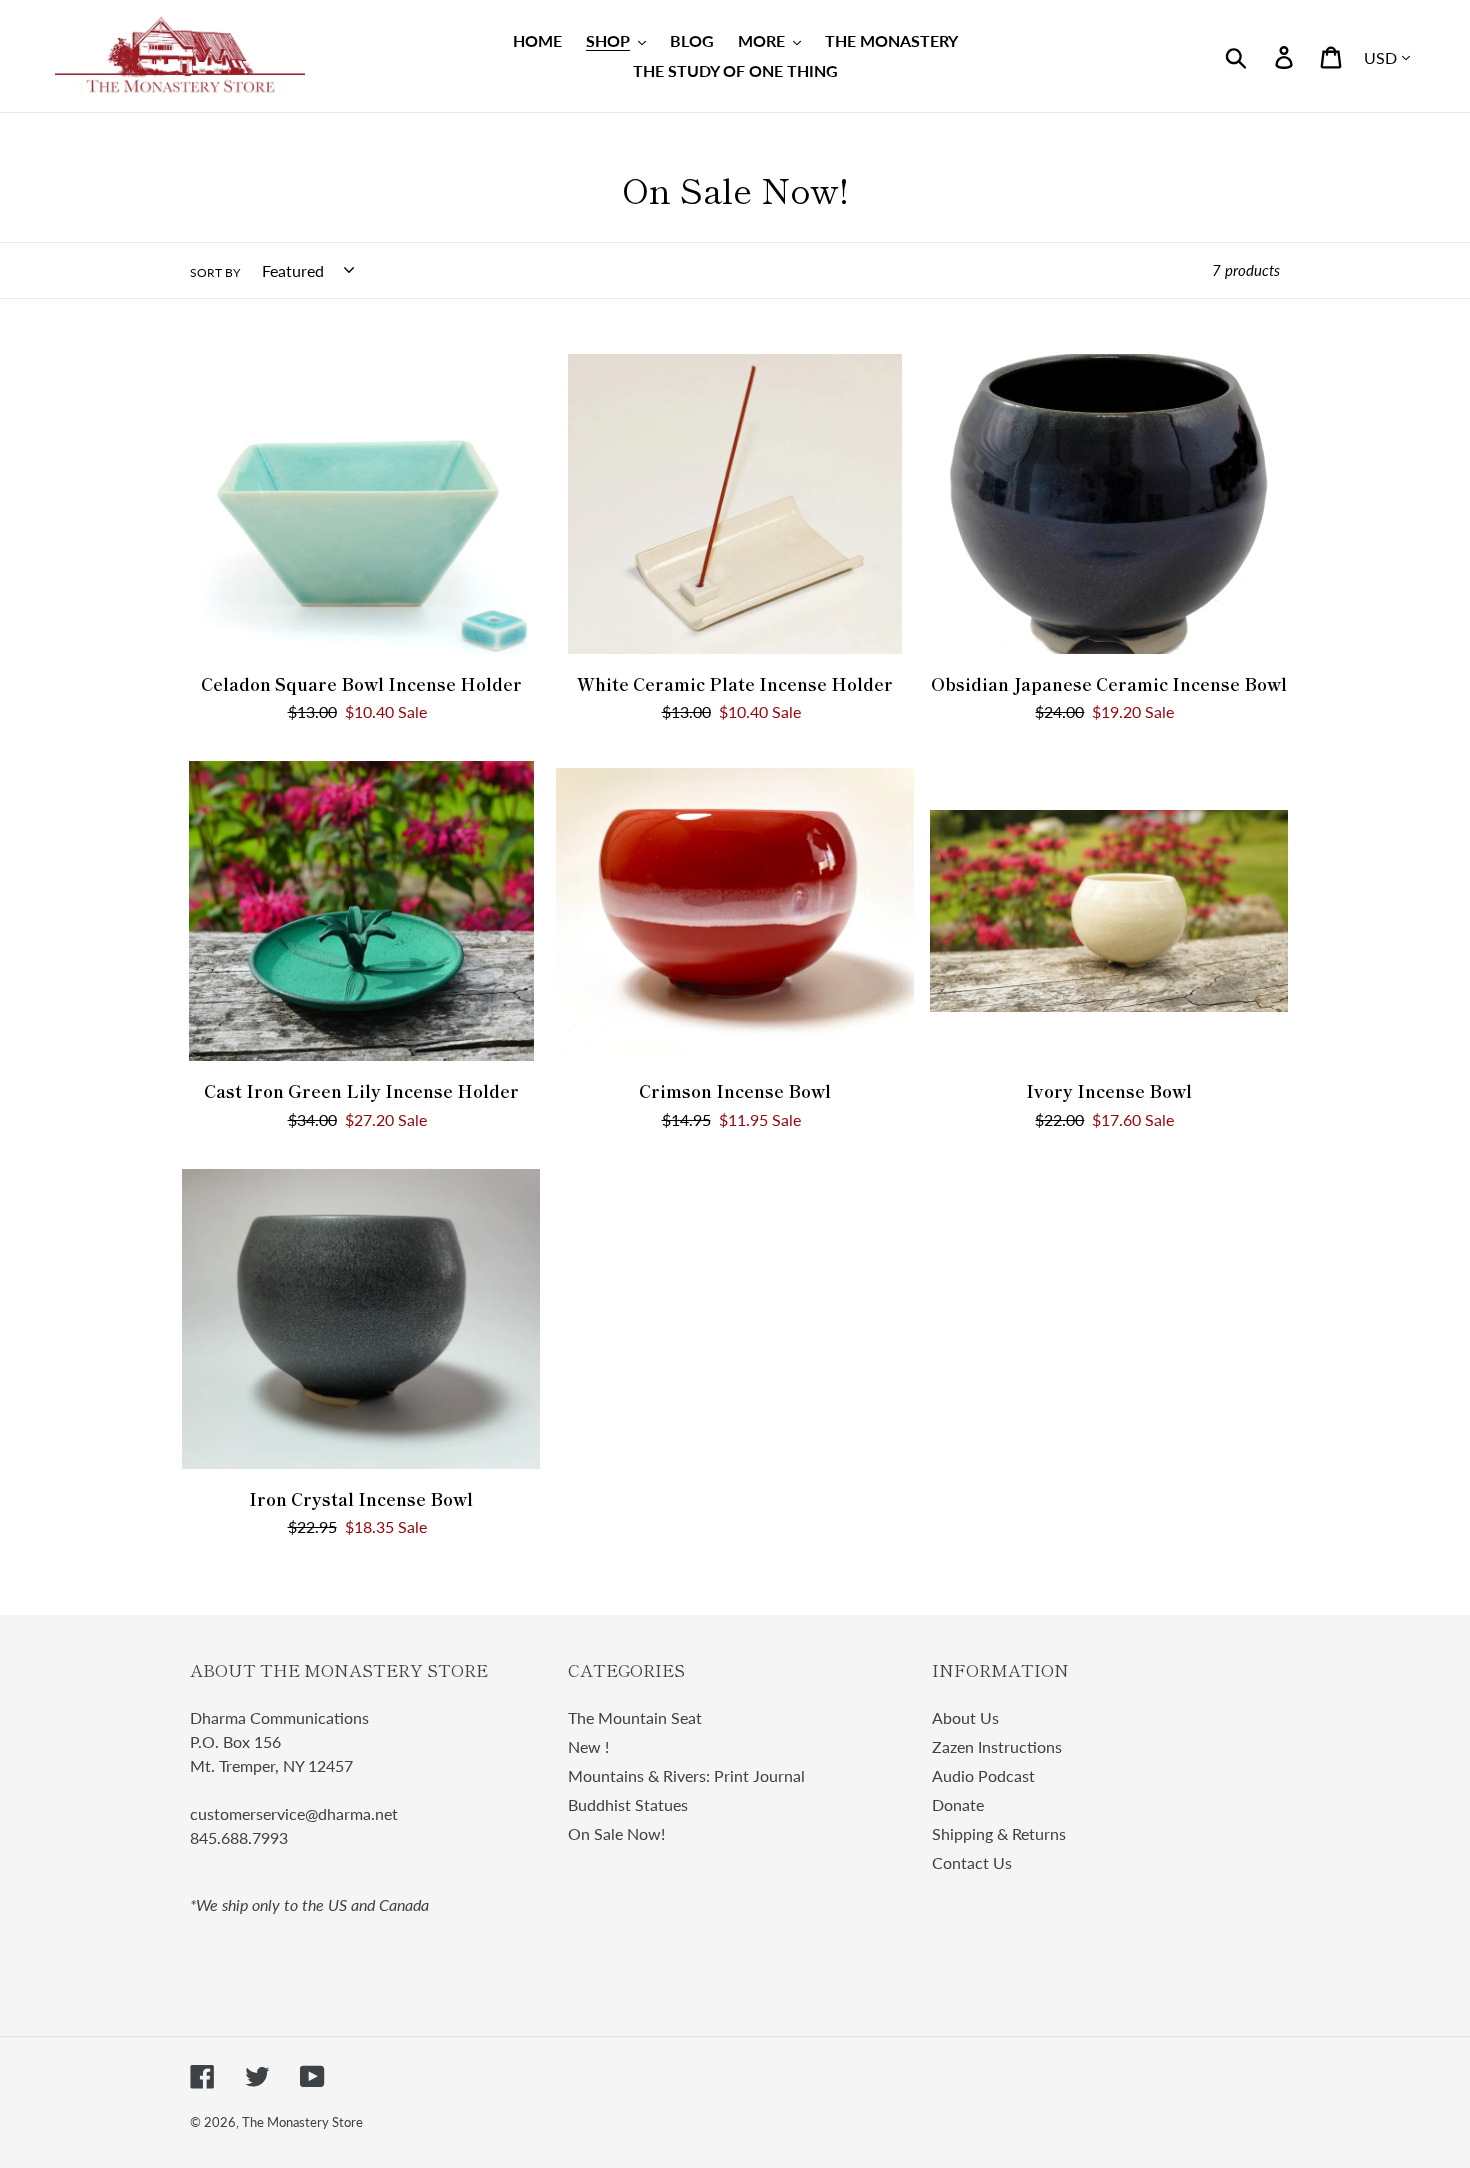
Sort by (215, 272)
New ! (588, 1746)
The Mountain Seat (635, 1717)
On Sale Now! (616, 1833)
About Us (965, 1717)
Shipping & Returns (999, 1833)
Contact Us (972, 1862)
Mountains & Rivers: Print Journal (686, 1775)
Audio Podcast (983, 1775)
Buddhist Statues (628, 1804)
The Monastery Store (302, 2122)
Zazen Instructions (997, 1746)
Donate (958, 1804)
